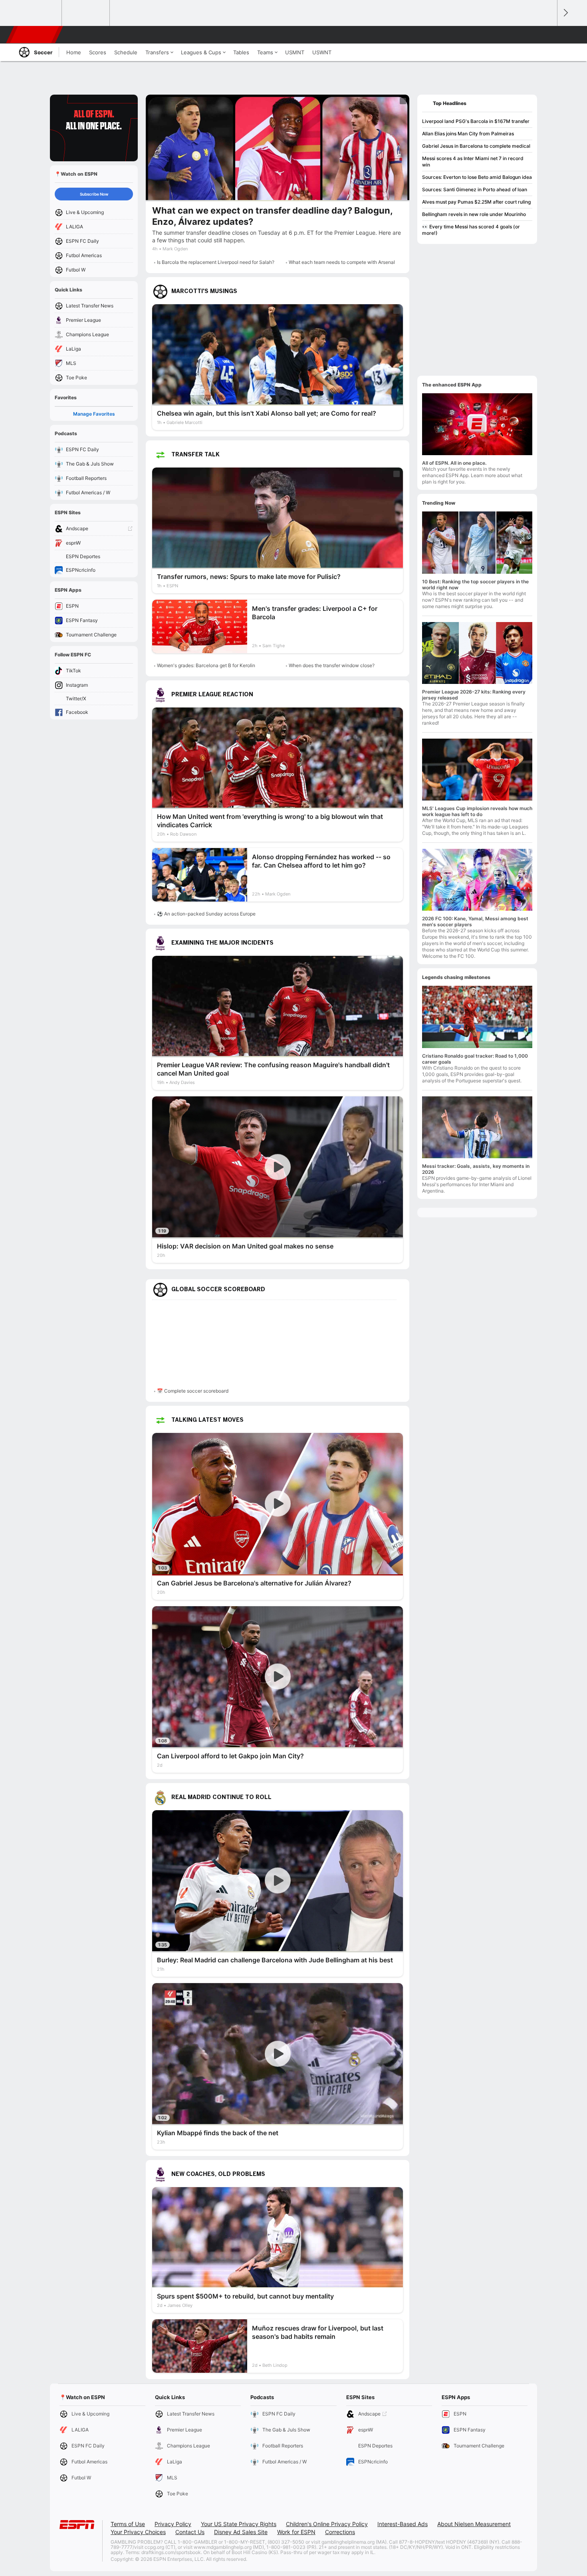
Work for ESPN (296, 2532)
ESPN (35, 35)
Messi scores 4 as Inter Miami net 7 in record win (473, 161)
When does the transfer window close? (332, 665)
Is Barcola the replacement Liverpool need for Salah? (216, 262)
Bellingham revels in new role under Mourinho (474, 214)
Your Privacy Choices (138, 2532)
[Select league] (38, 13)
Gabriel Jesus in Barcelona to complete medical (476, 146)
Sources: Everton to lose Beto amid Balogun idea (477, 177)
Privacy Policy (173, 2524)
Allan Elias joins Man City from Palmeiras (468, 134)
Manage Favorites (94, 414)
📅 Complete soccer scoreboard (193, 1391)
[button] (547, 35)
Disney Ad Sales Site (241, 2532)
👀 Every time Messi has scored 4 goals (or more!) (471, 230)
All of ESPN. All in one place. (454, 463)
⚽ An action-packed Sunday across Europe (206, 914)
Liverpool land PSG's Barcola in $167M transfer (476, 121)
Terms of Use (128, 2524)
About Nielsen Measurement (474, 2524)
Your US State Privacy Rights (239, 2524)
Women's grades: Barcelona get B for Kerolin (206, 665)
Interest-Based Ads (403, 2524)
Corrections (340, 2532)
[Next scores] (565, 13)
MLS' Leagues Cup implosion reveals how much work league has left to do (477, 811)
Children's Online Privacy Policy (327, 2524)
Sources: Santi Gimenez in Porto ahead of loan (475, 189)
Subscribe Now (94, 194)
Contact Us (190, 2532)
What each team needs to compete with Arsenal (342, 262)
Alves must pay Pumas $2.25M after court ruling (476, 202)
